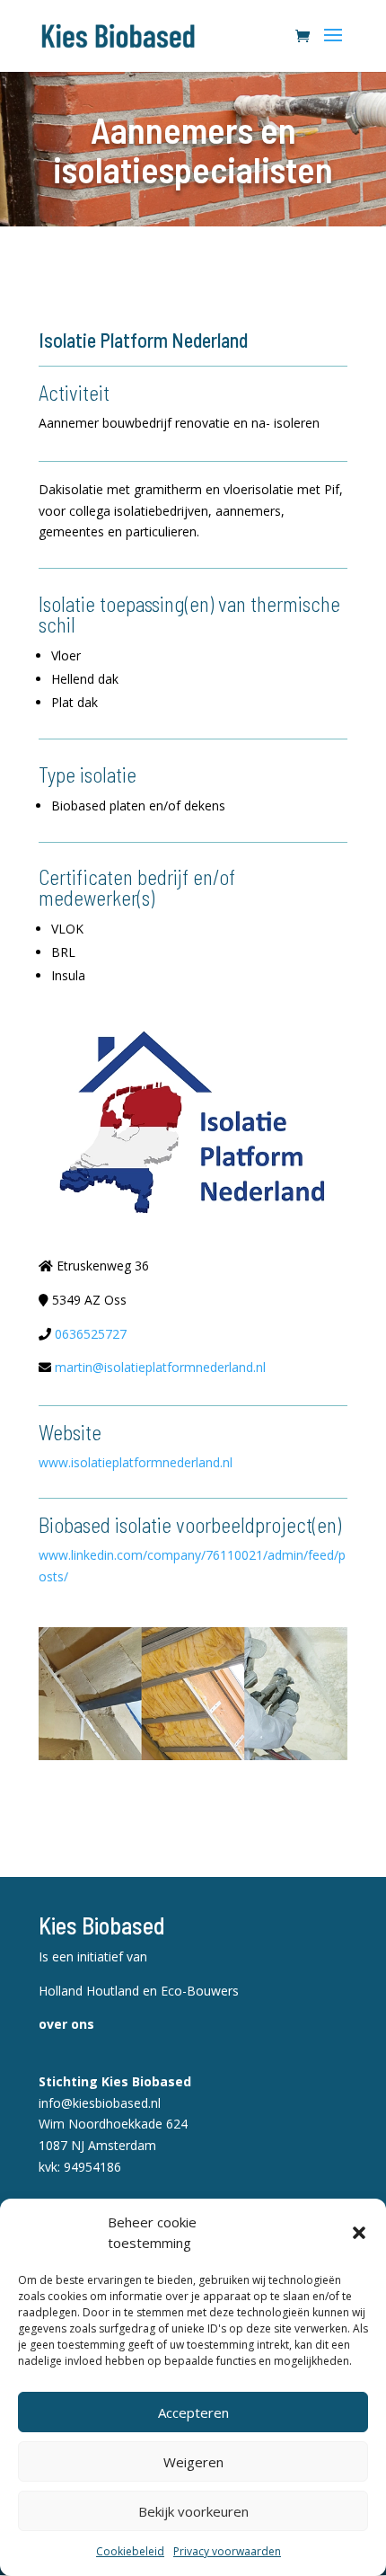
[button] (359, 2233)
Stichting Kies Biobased (115, 2081)
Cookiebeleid (130, 2551)
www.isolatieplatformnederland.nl (136, 1462)
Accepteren (193, 2412)
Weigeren (193, 2462)
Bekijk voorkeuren (193, 2511)
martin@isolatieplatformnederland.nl (160, 1367)
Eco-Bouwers (200, 1991)
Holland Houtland (91, 1991)
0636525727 (91, 1334)
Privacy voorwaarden (227, 2551)
